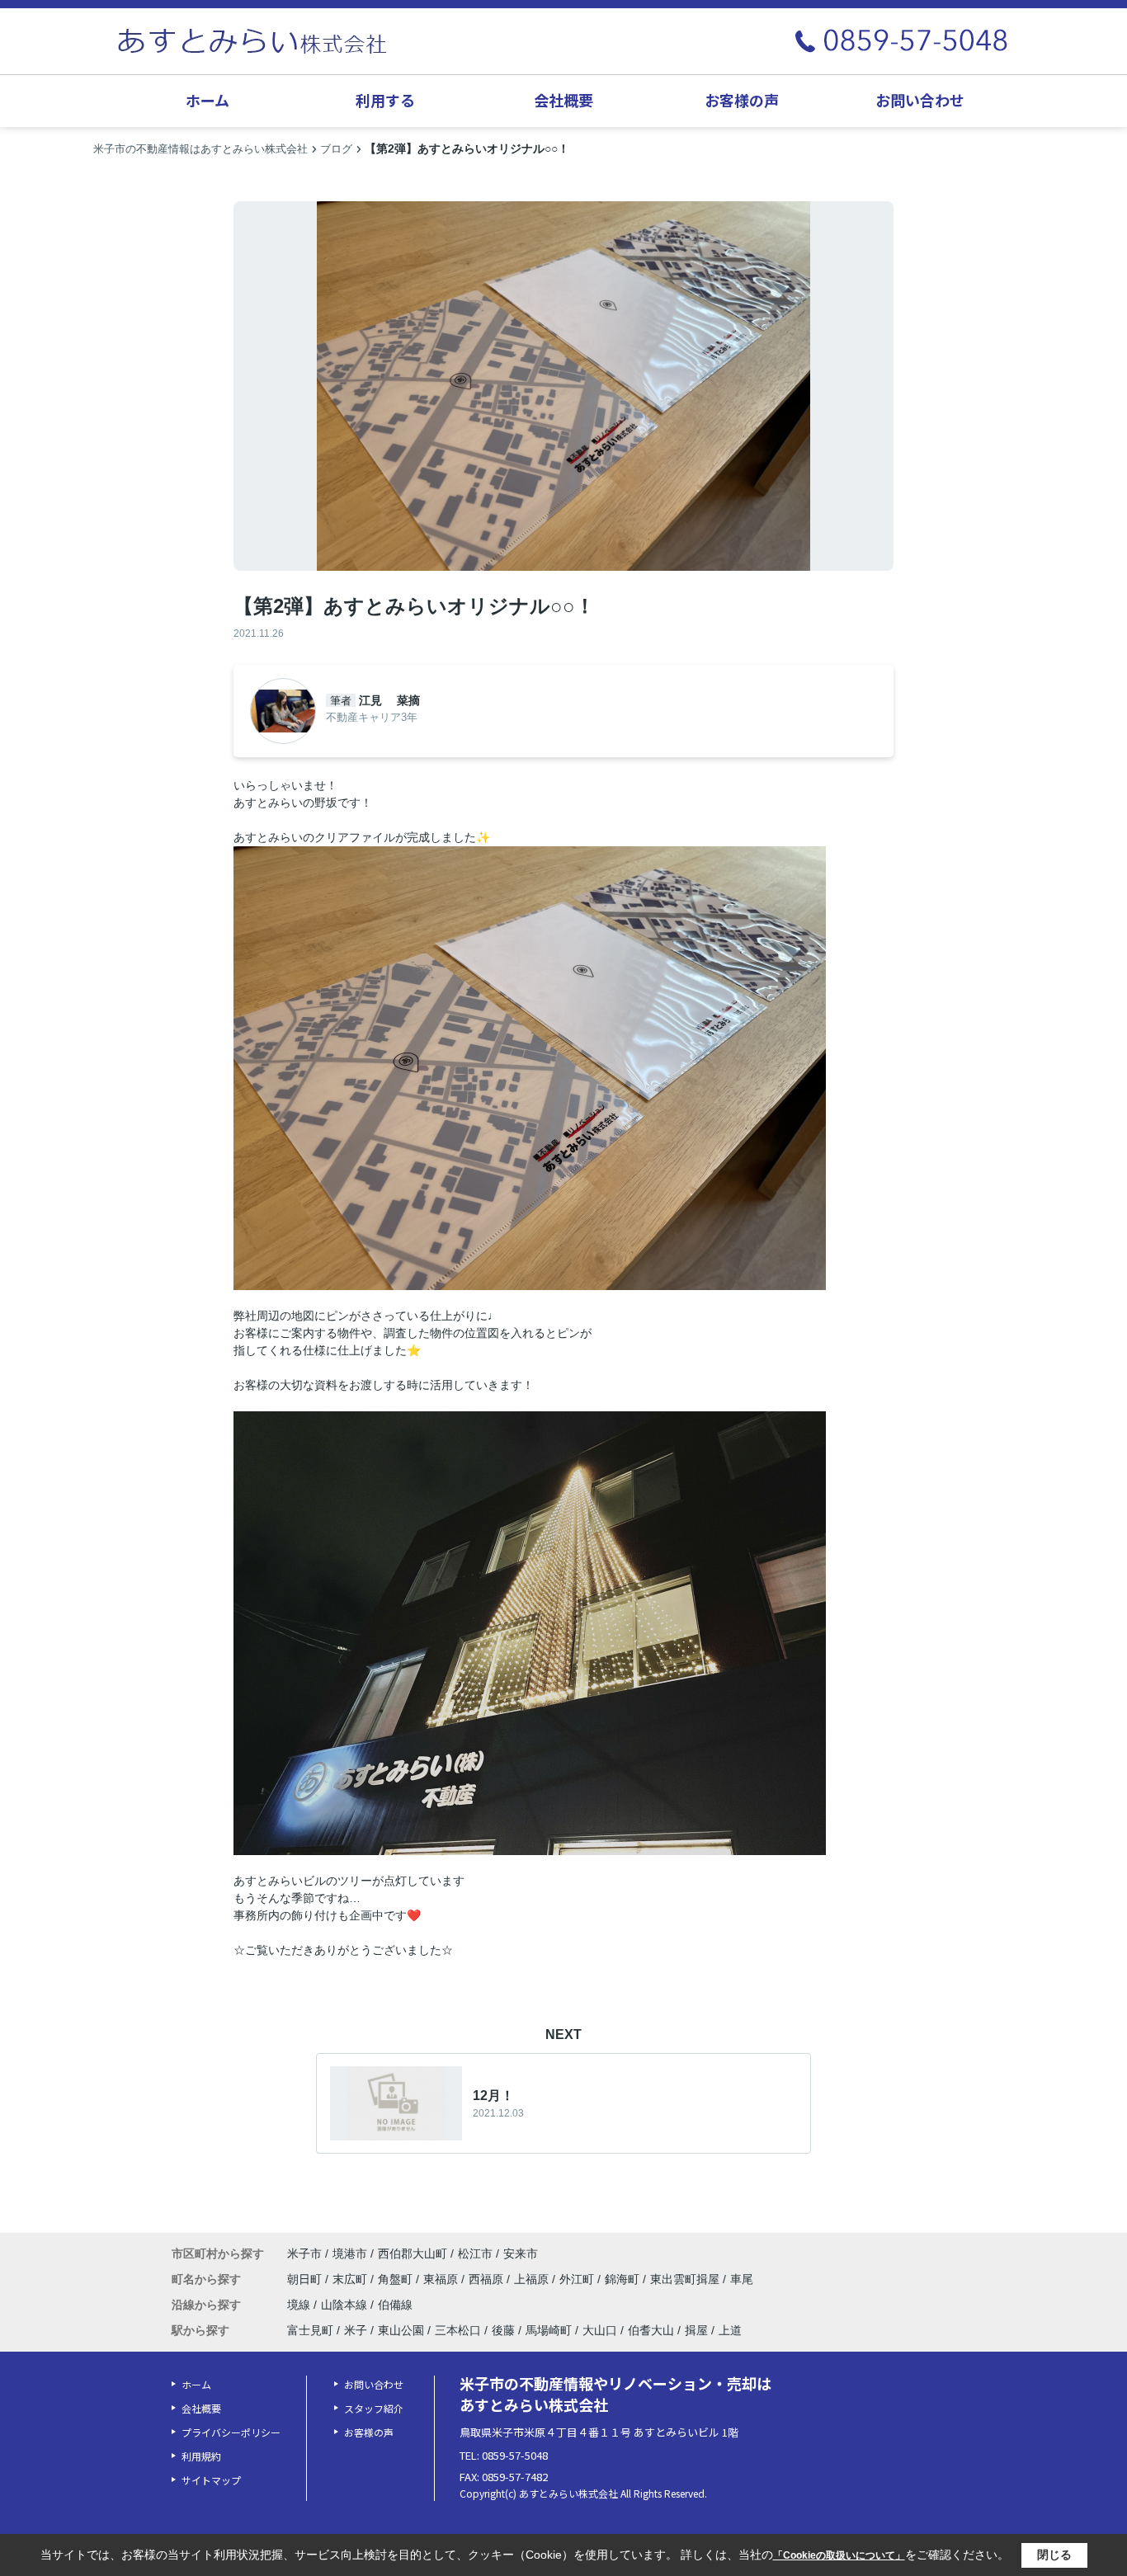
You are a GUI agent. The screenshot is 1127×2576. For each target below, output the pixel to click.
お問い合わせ (920, 100)
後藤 (503, 2330)
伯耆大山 (651, 2330)
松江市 (475, 2253)
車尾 (742, 2279)
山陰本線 (346, 2305)
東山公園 (401, 2330)
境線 (300, 2305)
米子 (356, 2330)
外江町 (578, 2279)
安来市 (521, 2253)
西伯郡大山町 (413, 2253)
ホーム (207, 100)
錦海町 (624, 2279)
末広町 (351, 2279)
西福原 (488, 2279)
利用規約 (201, 2456)
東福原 (442, 2279)
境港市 (350, 2253)
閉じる (1054, 2555)
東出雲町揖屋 (686, 2279)
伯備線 (395, 2305)
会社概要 (563, 100)
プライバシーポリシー (231, 2432)
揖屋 (696, 2330)
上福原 (533, 2279)
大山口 (600, 2330)
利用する (385, 100)
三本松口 (458, 2330)
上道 (730, 2330)
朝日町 (306, 2279)
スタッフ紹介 (374, 2408)
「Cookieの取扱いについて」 (839, 2555)
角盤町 (397, 2279)
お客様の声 (742, 100)
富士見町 (310, 2330)
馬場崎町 (549, 2330)
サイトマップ (211, 2480)
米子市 (304, 2253)
